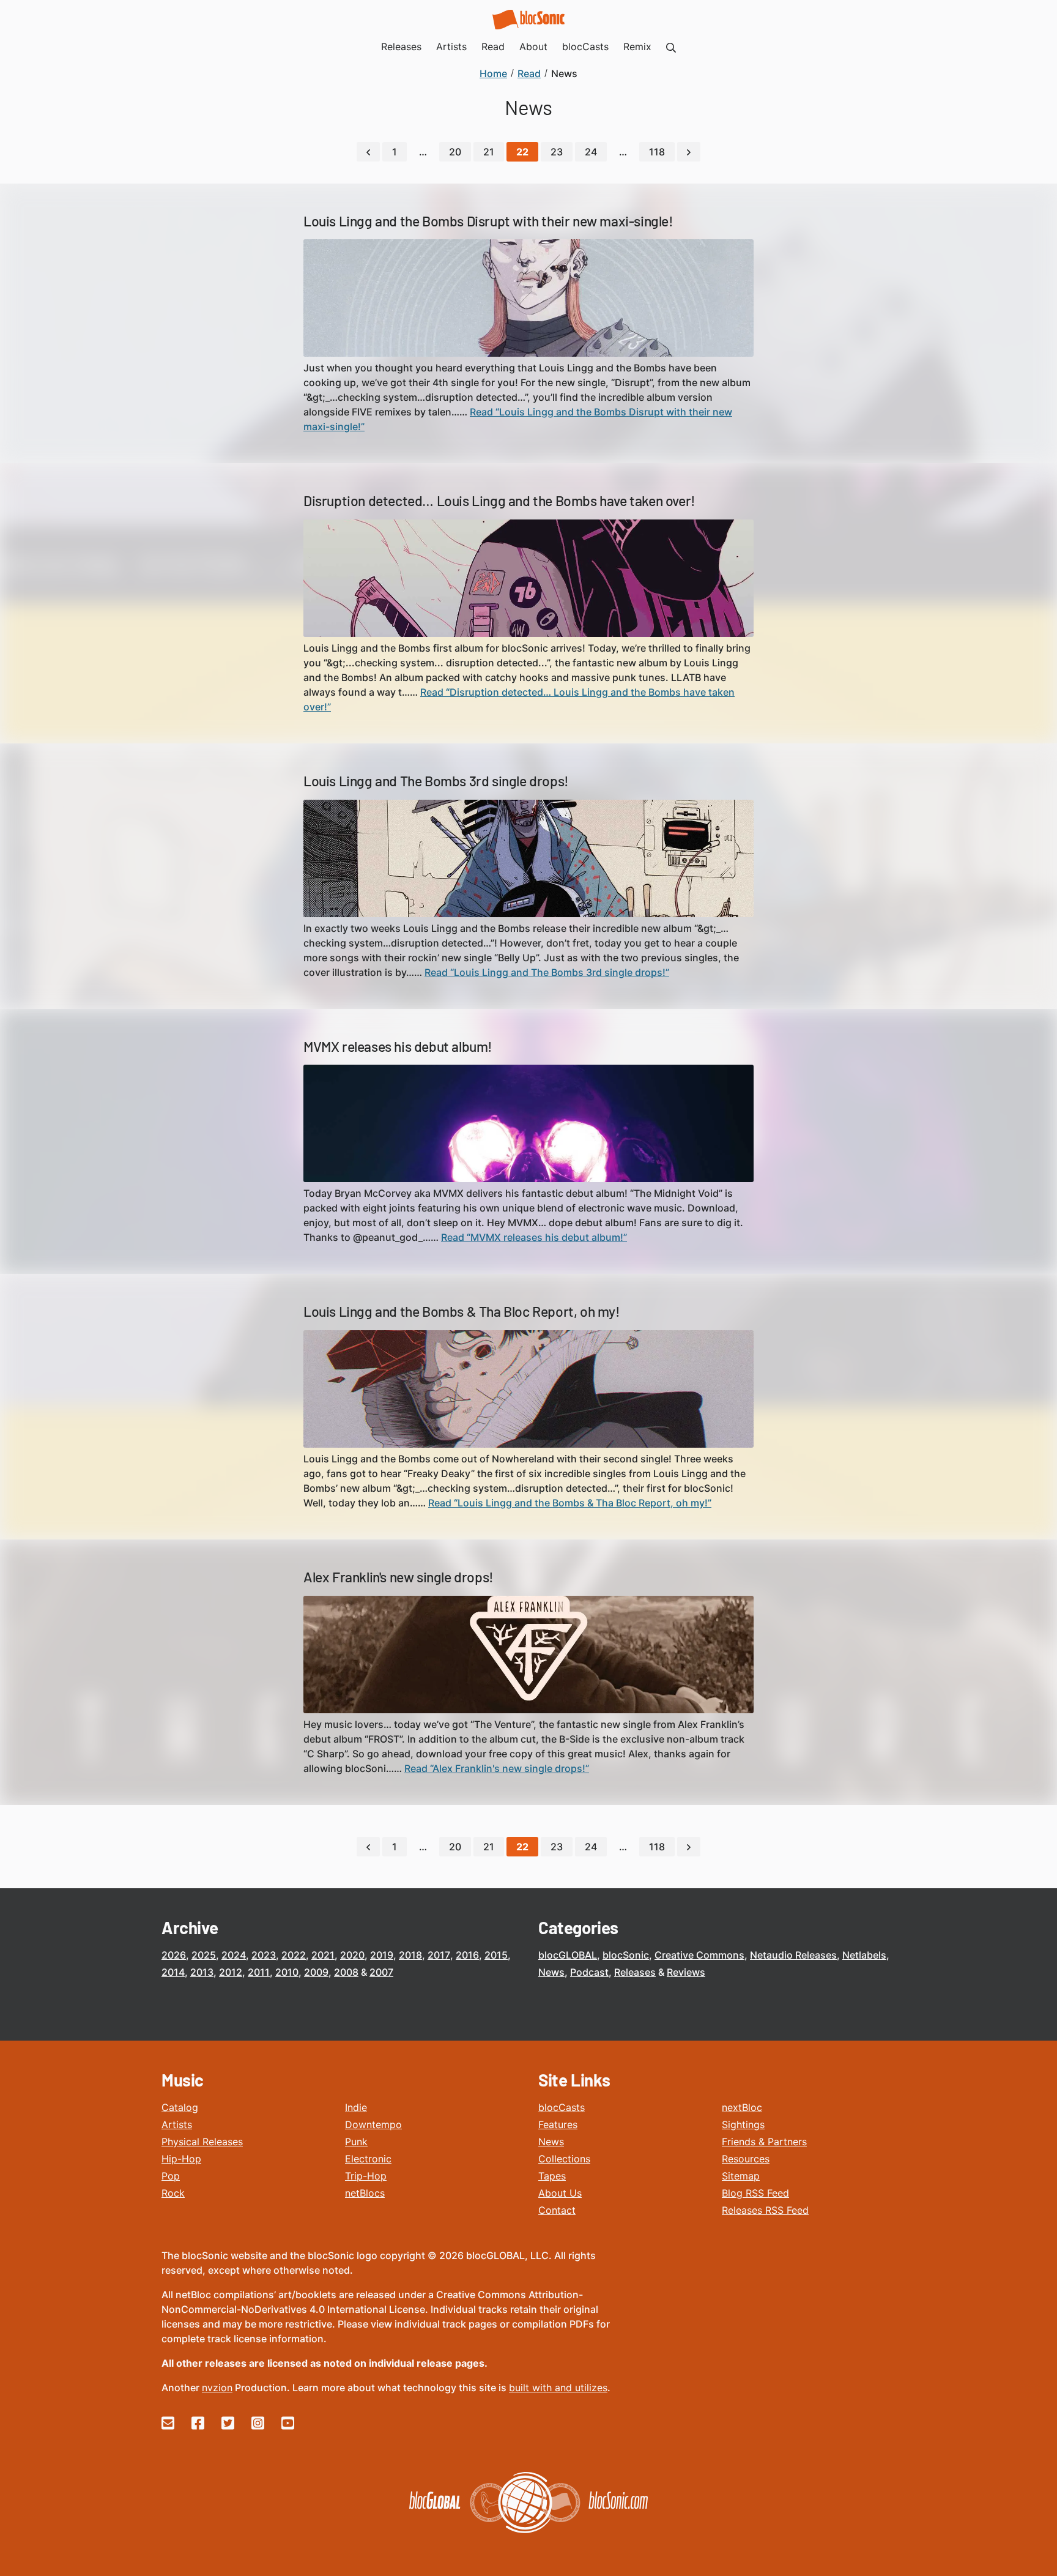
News (551, 1972)
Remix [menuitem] (637, 47)
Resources (746, 2159)
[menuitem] (671, 47)
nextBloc (742, 2107)
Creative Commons (699, 1955)
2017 (439, 1955)
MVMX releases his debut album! (398, 1046)
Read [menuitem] (493, 47)
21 (489, 152)
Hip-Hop (181, 2159)
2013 (202, 1972)
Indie (356, 2107)
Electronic (368, 2159)
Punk (356, 2142)
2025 (204, 1955)
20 (455, 152)
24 (591, 152)
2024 (234, 1955)
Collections (564, 2159)
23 (557, 152)
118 (657, 152)
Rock (173, 2193)
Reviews (686, 1972)
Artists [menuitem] (451, 47)
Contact (557, 2210)
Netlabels (864, 1955)
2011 (259, 1972)
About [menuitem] (533, 47)
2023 (264, 1955)
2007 (381, 1972)
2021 (323, 1955)
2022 (294, 1955)
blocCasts (562, 2107)
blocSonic (626, 1955)
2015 (496, 1955)
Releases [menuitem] (401, 47)
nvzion (217, 2388)
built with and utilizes (558, 2388)
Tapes (552, 2176)
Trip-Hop (366, 2176)
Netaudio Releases (793, 1955)
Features (558, 2124)
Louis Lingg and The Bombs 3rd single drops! (436, 781)
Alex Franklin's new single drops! (399, 1577)
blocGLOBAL (568, 1955)
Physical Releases (202, 2142)
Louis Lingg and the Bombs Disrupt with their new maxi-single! (488, 221)
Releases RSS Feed (765, 2210)
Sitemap (741, 2176)
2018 (410, 1955)
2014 (173, 1972)
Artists (177, 2124)
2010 (287, 1972)
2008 (346, 1972)
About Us (560, 2193)
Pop (171, 2176)
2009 (316, 1972)
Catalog (180, 2107)
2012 (231, 1972)
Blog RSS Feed (755, 2193)
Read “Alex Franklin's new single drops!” (497, 1768)
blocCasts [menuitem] (585, 47)
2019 (382, 1955)
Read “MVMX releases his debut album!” (534, 1237)
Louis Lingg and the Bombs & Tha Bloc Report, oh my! (462, 1311)
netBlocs (365, 2193)
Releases (635, 1972)
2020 (352, 1955)
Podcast (589, 1972)
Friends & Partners (764, 2142)
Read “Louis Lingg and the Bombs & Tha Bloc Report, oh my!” (570, 1503)
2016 (467, 1955)
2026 (174, 1955)
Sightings (743, 2124)
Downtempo (373, 2124)
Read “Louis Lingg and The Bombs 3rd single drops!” (547, 972)
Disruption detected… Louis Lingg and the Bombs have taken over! (499, 501)
